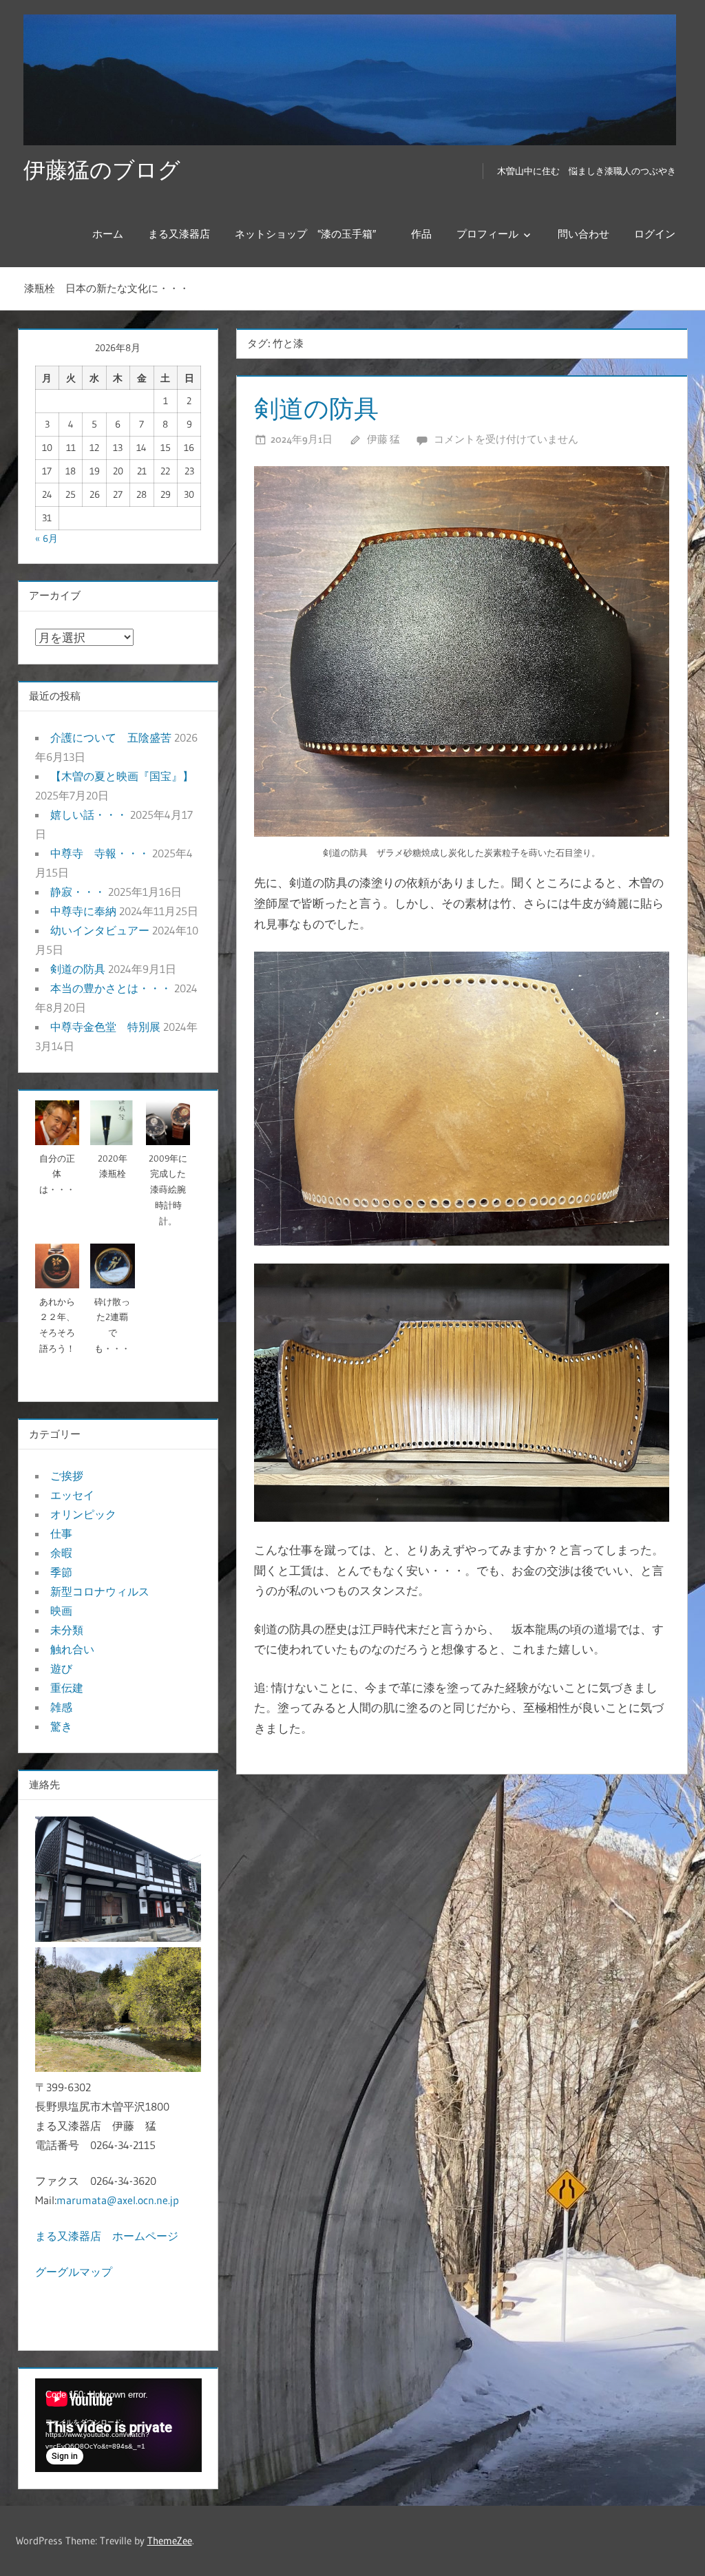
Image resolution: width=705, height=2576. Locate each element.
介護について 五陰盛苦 (111, 737)
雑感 (61, 1707)
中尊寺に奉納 (83, 911)
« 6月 (46, 538)
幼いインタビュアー (100, 930)
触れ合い (72, 1649)
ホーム (108, 234)
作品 (421, 234)
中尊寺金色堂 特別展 (105, 1027)
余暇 (61, 1553)
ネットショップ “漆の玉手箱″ (311, 234)
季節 (61, 1572)
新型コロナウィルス (100, 1591)
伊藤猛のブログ (102, 170)
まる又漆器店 (179, 234)
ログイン (655, 234)
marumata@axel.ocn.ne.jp (118, 2200)
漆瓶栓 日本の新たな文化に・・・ (107, 288)
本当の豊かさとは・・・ (111, 988)
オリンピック (83, 1514)
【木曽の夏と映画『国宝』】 (122, 776)
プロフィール (487, 234)
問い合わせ (583, 234)
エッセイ (72, 1495)
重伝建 (67, 1688)
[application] (118, 2425)
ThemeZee (170, 2541)
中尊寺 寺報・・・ (100, 853)
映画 (61, 1611)
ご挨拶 (67, 1476)
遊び (61, 1668)
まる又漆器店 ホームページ (107, 2236)
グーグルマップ (74, 2272)
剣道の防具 (316, 408)
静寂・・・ (78, 892)
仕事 (61, 1533)
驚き (61, 1726)
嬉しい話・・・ (89, 815)
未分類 (67, 1630)
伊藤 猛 (383, 439)
